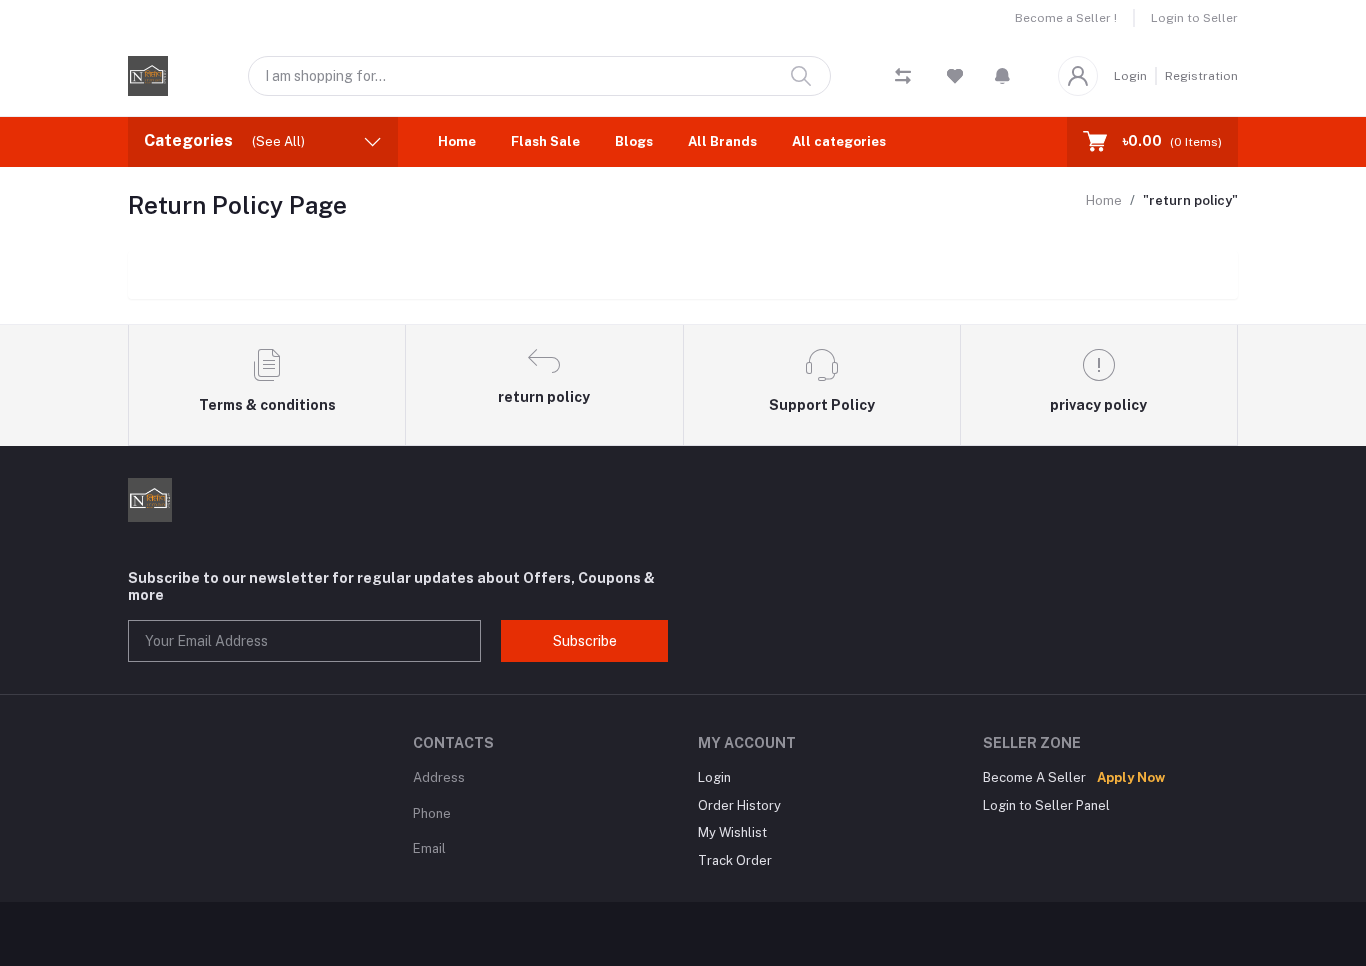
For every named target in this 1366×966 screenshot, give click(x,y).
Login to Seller (1194, 18)
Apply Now (1131, 777)
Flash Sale (545, 141)
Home (457, 141)
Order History (739, 805)
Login (1130, 76)
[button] (1002, 76)
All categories (839, 141)
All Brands (722, 141)
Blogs (634, 141)
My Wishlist (732, 832)
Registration (1201, 76)
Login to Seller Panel (1046, 805)
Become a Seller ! (1066, 18)
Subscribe (585, 641)
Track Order (735, 860)
